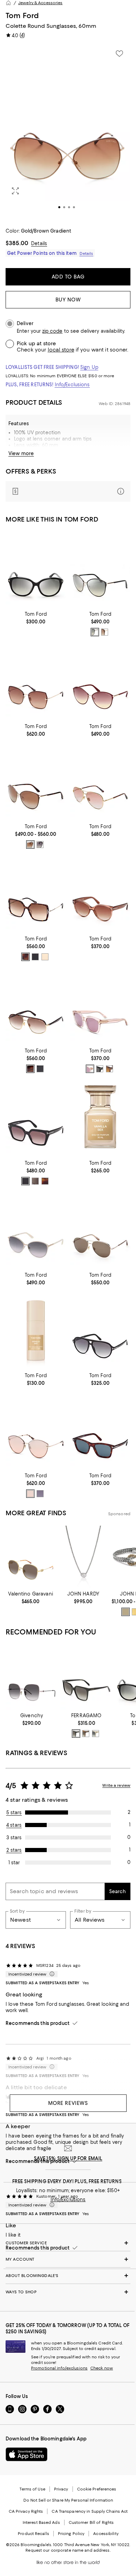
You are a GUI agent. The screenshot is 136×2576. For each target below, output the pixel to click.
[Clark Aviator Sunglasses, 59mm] (100, 782)
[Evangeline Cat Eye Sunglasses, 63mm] (36, 1431)
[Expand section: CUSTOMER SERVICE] (68, 2243)
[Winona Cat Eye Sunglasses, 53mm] (36, 1118)
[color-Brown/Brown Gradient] (30, 1069)
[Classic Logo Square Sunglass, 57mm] (86, 1677)
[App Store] (27, 2454)
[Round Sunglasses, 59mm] (36, 1230)
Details (39, 243)
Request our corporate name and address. (68, 2550)
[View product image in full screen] (15, 191)
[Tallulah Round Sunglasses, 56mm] (100, 894)
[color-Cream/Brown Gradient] (45, 957)
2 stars (14, 1850)
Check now (102, 2368)
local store (61, 350)
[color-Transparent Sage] (96, 1734)
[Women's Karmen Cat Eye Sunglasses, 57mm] (36, 569)
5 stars (14, 1812)
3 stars (14, 1838)
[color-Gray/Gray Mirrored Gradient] (35, 1181)
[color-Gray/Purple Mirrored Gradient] (40, 1494)
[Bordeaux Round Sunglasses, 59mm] (100, 681)
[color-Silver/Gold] (126, 1612)
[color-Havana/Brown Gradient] (25, 957)
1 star (14, 1863)
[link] (36, 617)
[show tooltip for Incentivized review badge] (51, 1974)
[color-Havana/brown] (109, 1069)
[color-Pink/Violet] (90, 1069)
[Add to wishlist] (119, 54)
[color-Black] (76, 1734)
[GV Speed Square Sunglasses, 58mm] (32, 1677)
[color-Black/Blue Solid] (40, 1069)
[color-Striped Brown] (86, 1734)
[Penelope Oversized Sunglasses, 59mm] (100, 569)
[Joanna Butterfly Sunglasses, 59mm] (36, 894)
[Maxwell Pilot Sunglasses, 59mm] (36, 1006)
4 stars (14, 1825)
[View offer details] (68, 491)
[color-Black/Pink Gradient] (25, 1181)
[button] (68, 132)
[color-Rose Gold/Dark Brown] (105, 632)
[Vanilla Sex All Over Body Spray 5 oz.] (36, 1330)
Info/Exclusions (72, 385)
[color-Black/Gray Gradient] (35, 957)
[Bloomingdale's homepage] (8, 3)
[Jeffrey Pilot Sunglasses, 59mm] (100, 1330)
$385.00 (17, 243)
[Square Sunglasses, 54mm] (100, 1431)
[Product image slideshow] (68, 132)
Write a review (116, 1785)
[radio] (95, 632)
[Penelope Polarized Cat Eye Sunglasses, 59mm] (36, 782)
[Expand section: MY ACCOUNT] (68, 2259)
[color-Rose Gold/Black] (95, 632)
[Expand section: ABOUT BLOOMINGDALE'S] (68, 2276)
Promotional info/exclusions (59, 2368)
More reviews (68, 2103)
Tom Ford (22, 15)
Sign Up (89, 367)
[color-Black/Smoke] (100, 1069)
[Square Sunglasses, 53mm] (100, 1006)
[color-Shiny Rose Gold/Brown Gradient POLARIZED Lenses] (30, 845)
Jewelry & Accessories (40, 3)
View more (21, 453)
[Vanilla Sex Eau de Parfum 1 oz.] (100, 1118)
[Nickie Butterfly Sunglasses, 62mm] (36, 681)
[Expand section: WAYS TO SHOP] (68, 2292)
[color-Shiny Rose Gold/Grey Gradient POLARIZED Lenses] (40, 845)
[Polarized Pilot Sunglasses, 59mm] (100, 1230)
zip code (52, 331)
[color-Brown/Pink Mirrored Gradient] (30, 1494)
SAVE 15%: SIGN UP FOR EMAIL (68, 2158)
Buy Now (68, 300)
